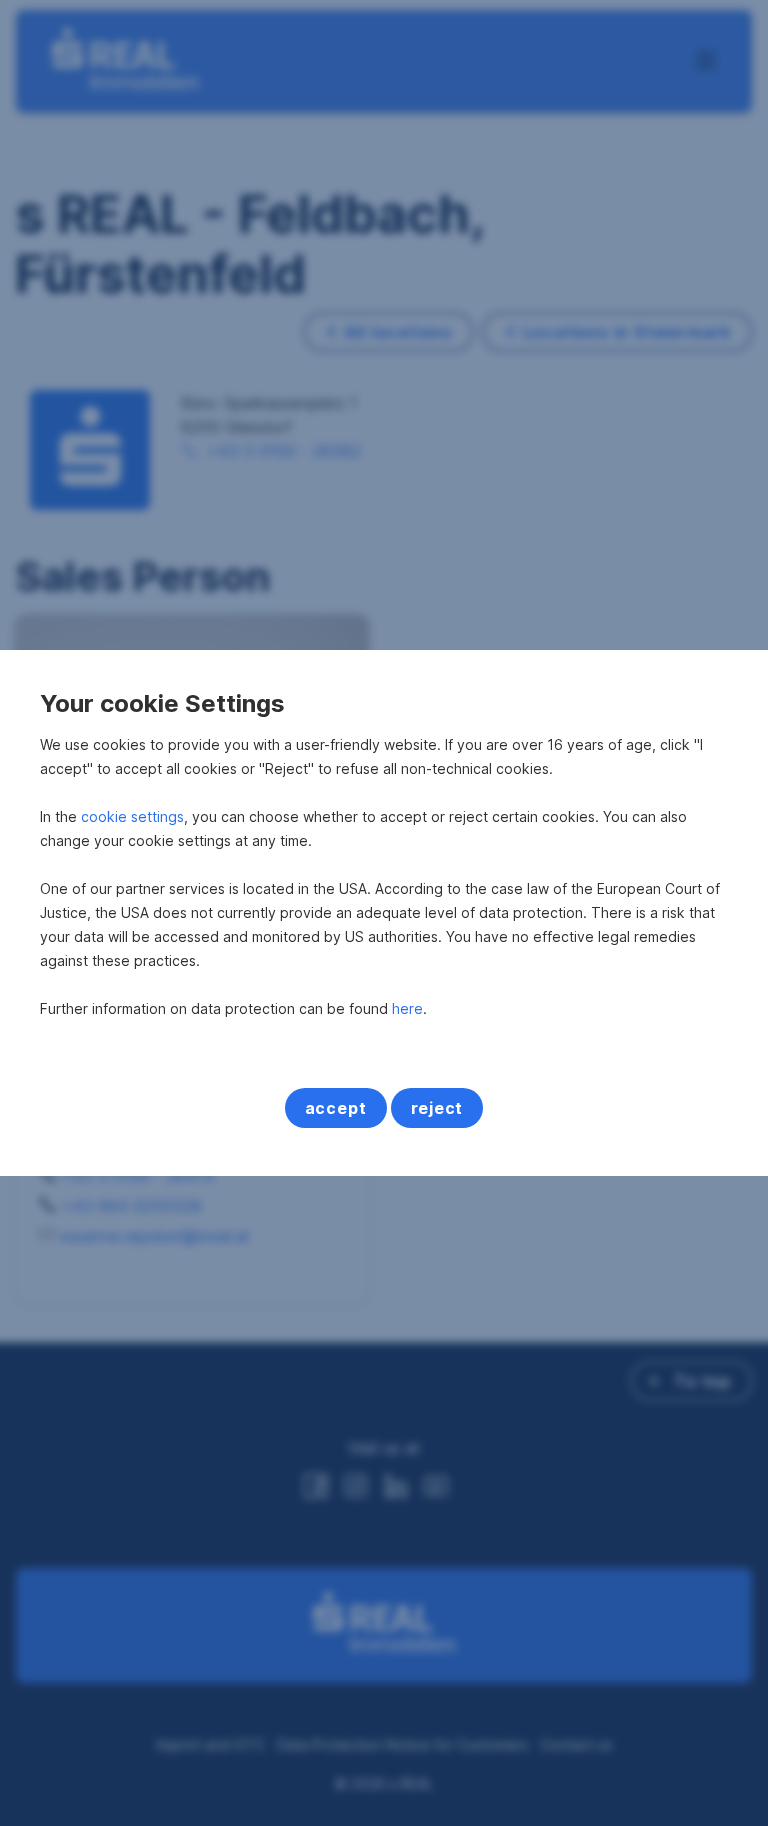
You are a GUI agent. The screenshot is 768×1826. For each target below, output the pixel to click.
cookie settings (132, 816)
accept (336, 1108)
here (407, 1008)
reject (437, 1108)
